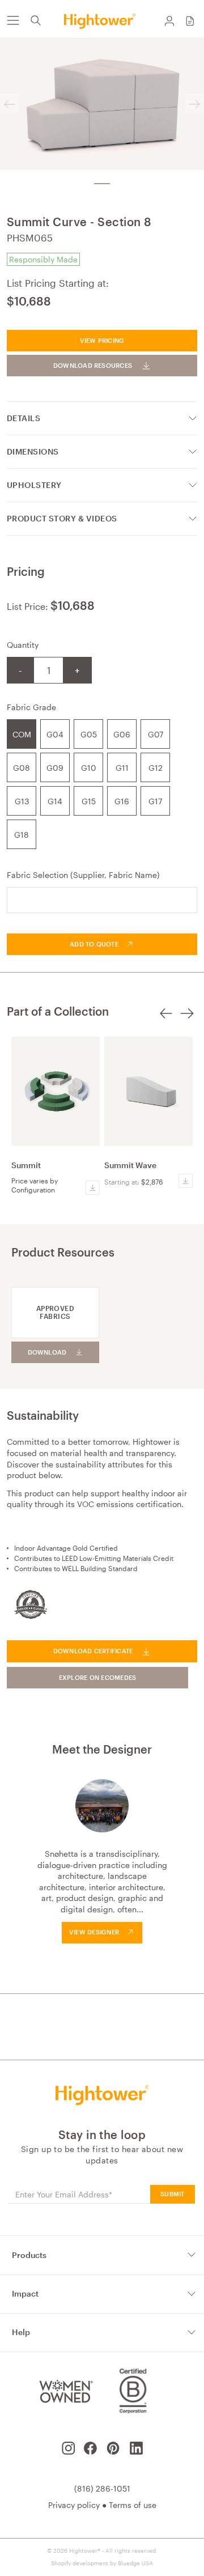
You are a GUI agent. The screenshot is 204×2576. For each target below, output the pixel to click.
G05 (89, 734)
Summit (26, 1165)
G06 (122, 734)
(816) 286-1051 (102, 2488)
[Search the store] (36, 20)
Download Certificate (93, 1651)
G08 (22, 768)
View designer (94, 1932)
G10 (89, 768)
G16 (122, 801)
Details (24, 418)
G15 (89, 801)
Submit (172, 2194)
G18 (22, 835)
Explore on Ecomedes (98, 1677)
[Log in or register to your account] (169, 20)
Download (47, 1352)
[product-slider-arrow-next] (187, 1020)
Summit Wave (130, 1165)
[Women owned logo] (65, 2391)
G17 (155, 801)
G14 (55, 801)
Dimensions (33, 451)
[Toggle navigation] (12, 20)
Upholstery (34, 485)
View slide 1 (102, 184)
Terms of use (133, 2505)
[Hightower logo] (102, 2095)
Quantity (23, 645)
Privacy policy (74, 2505)
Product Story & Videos (62, 518)
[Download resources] (93, 1188)
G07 (156, 734)
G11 (122, 768)
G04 (55, 734)
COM (22, 734)
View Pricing (102, 340)
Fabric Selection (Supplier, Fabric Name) (83, 875)
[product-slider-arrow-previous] (166, 1020)
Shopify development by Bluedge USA (102, 2563)
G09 (55, 768)
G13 (22, 801)
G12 (156, 768)
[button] (190, 20)
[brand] (102, 21)
